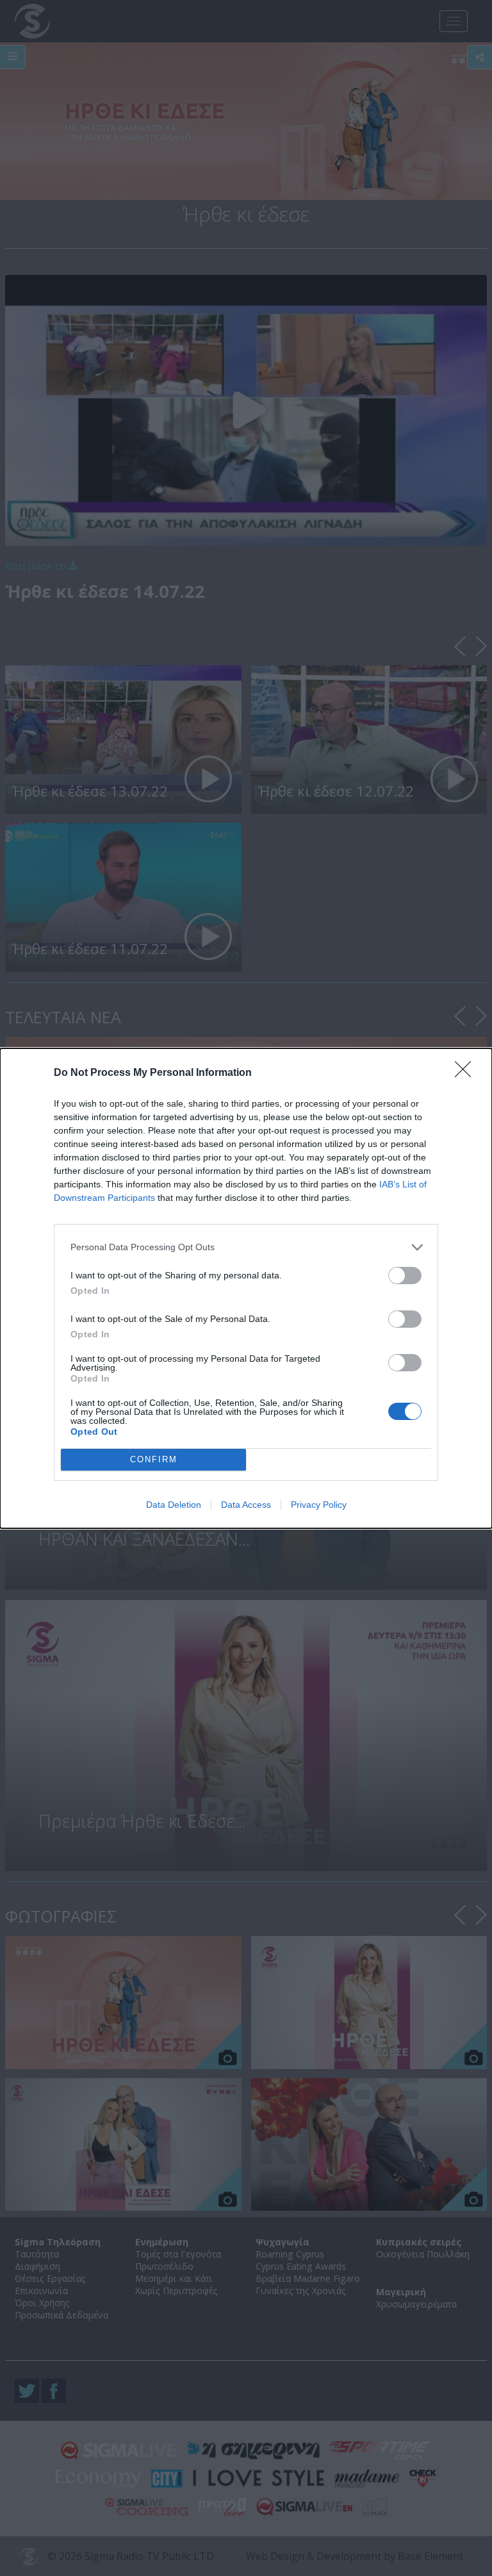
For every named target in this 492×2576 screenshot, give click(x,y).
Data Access (246, 1505)
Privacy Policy (319, 1505)
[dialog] (246, 1288)
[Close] (467, 1073)
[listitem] (246, 1247)
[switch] (405, 1276)
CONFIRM (154, 1459)
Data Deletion (174, 1505)
